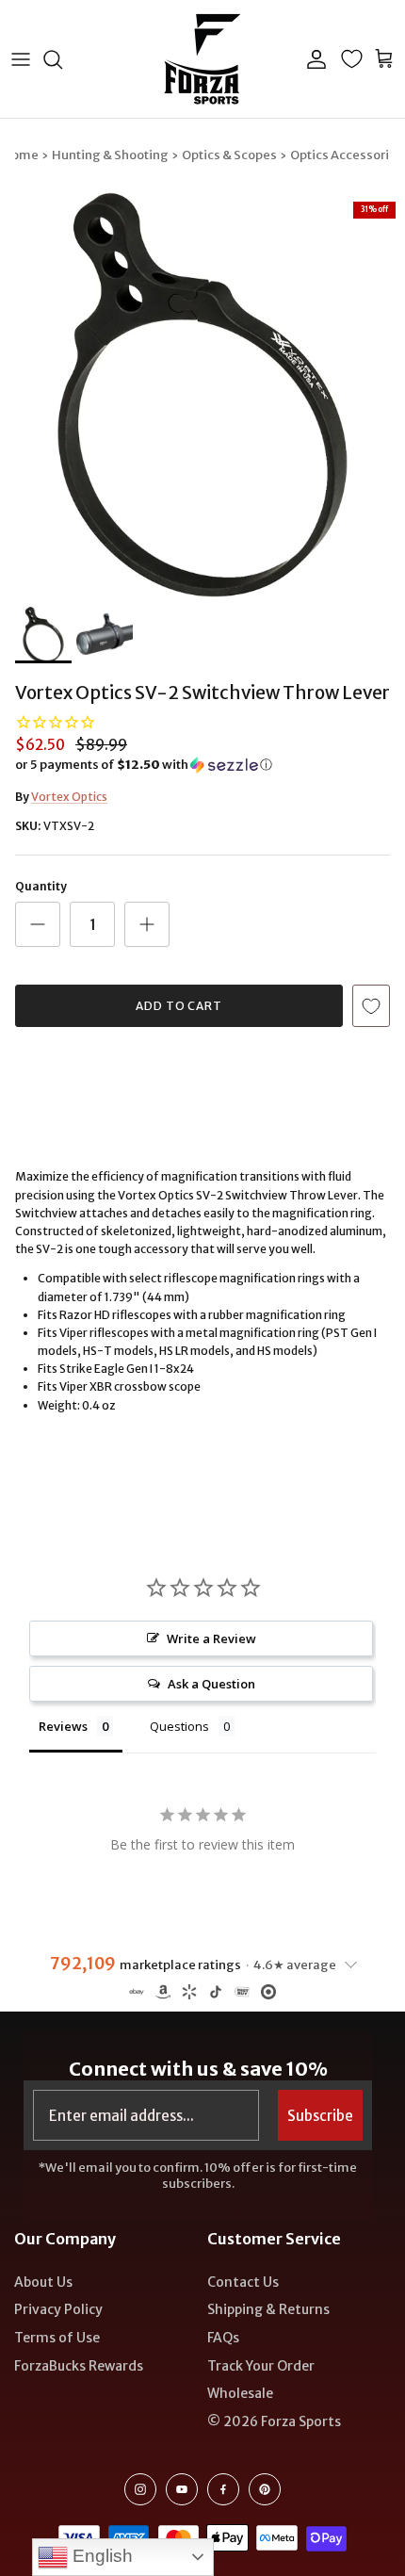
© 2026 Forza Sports (274, 2421)
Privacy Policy (58, 2309)
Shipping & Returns (268, 2309)
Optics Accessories (347, 155)
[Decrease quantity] (38, 924)
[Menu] (21, 59)
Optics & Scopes (229, 155)
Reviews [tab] (63, 1726)
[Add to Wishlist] (371, 1006)
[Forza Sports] (203, 59)
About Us (43, 2282)
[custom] (140, 2489)
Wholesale (240, 2393)
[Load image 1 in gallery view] (202, 395)
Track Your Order (261, 2366)
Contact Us (243, 2282)
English (100, 2556)
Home (20, 155)
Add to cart (179, 1006)
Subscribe (320, 2116)
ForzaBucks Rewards (79, 2366)
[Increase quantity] (147, 924)
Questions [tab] (179, 1726)
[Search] (62, 59)
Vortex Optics (69, 797)
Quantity (41, 886)
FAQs (223, 2338)
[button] (202, 765)
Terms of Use (57, 2338)
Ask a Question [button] (211, 1684)
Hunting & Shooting (110, 155)
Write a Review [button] (211, 1639)
